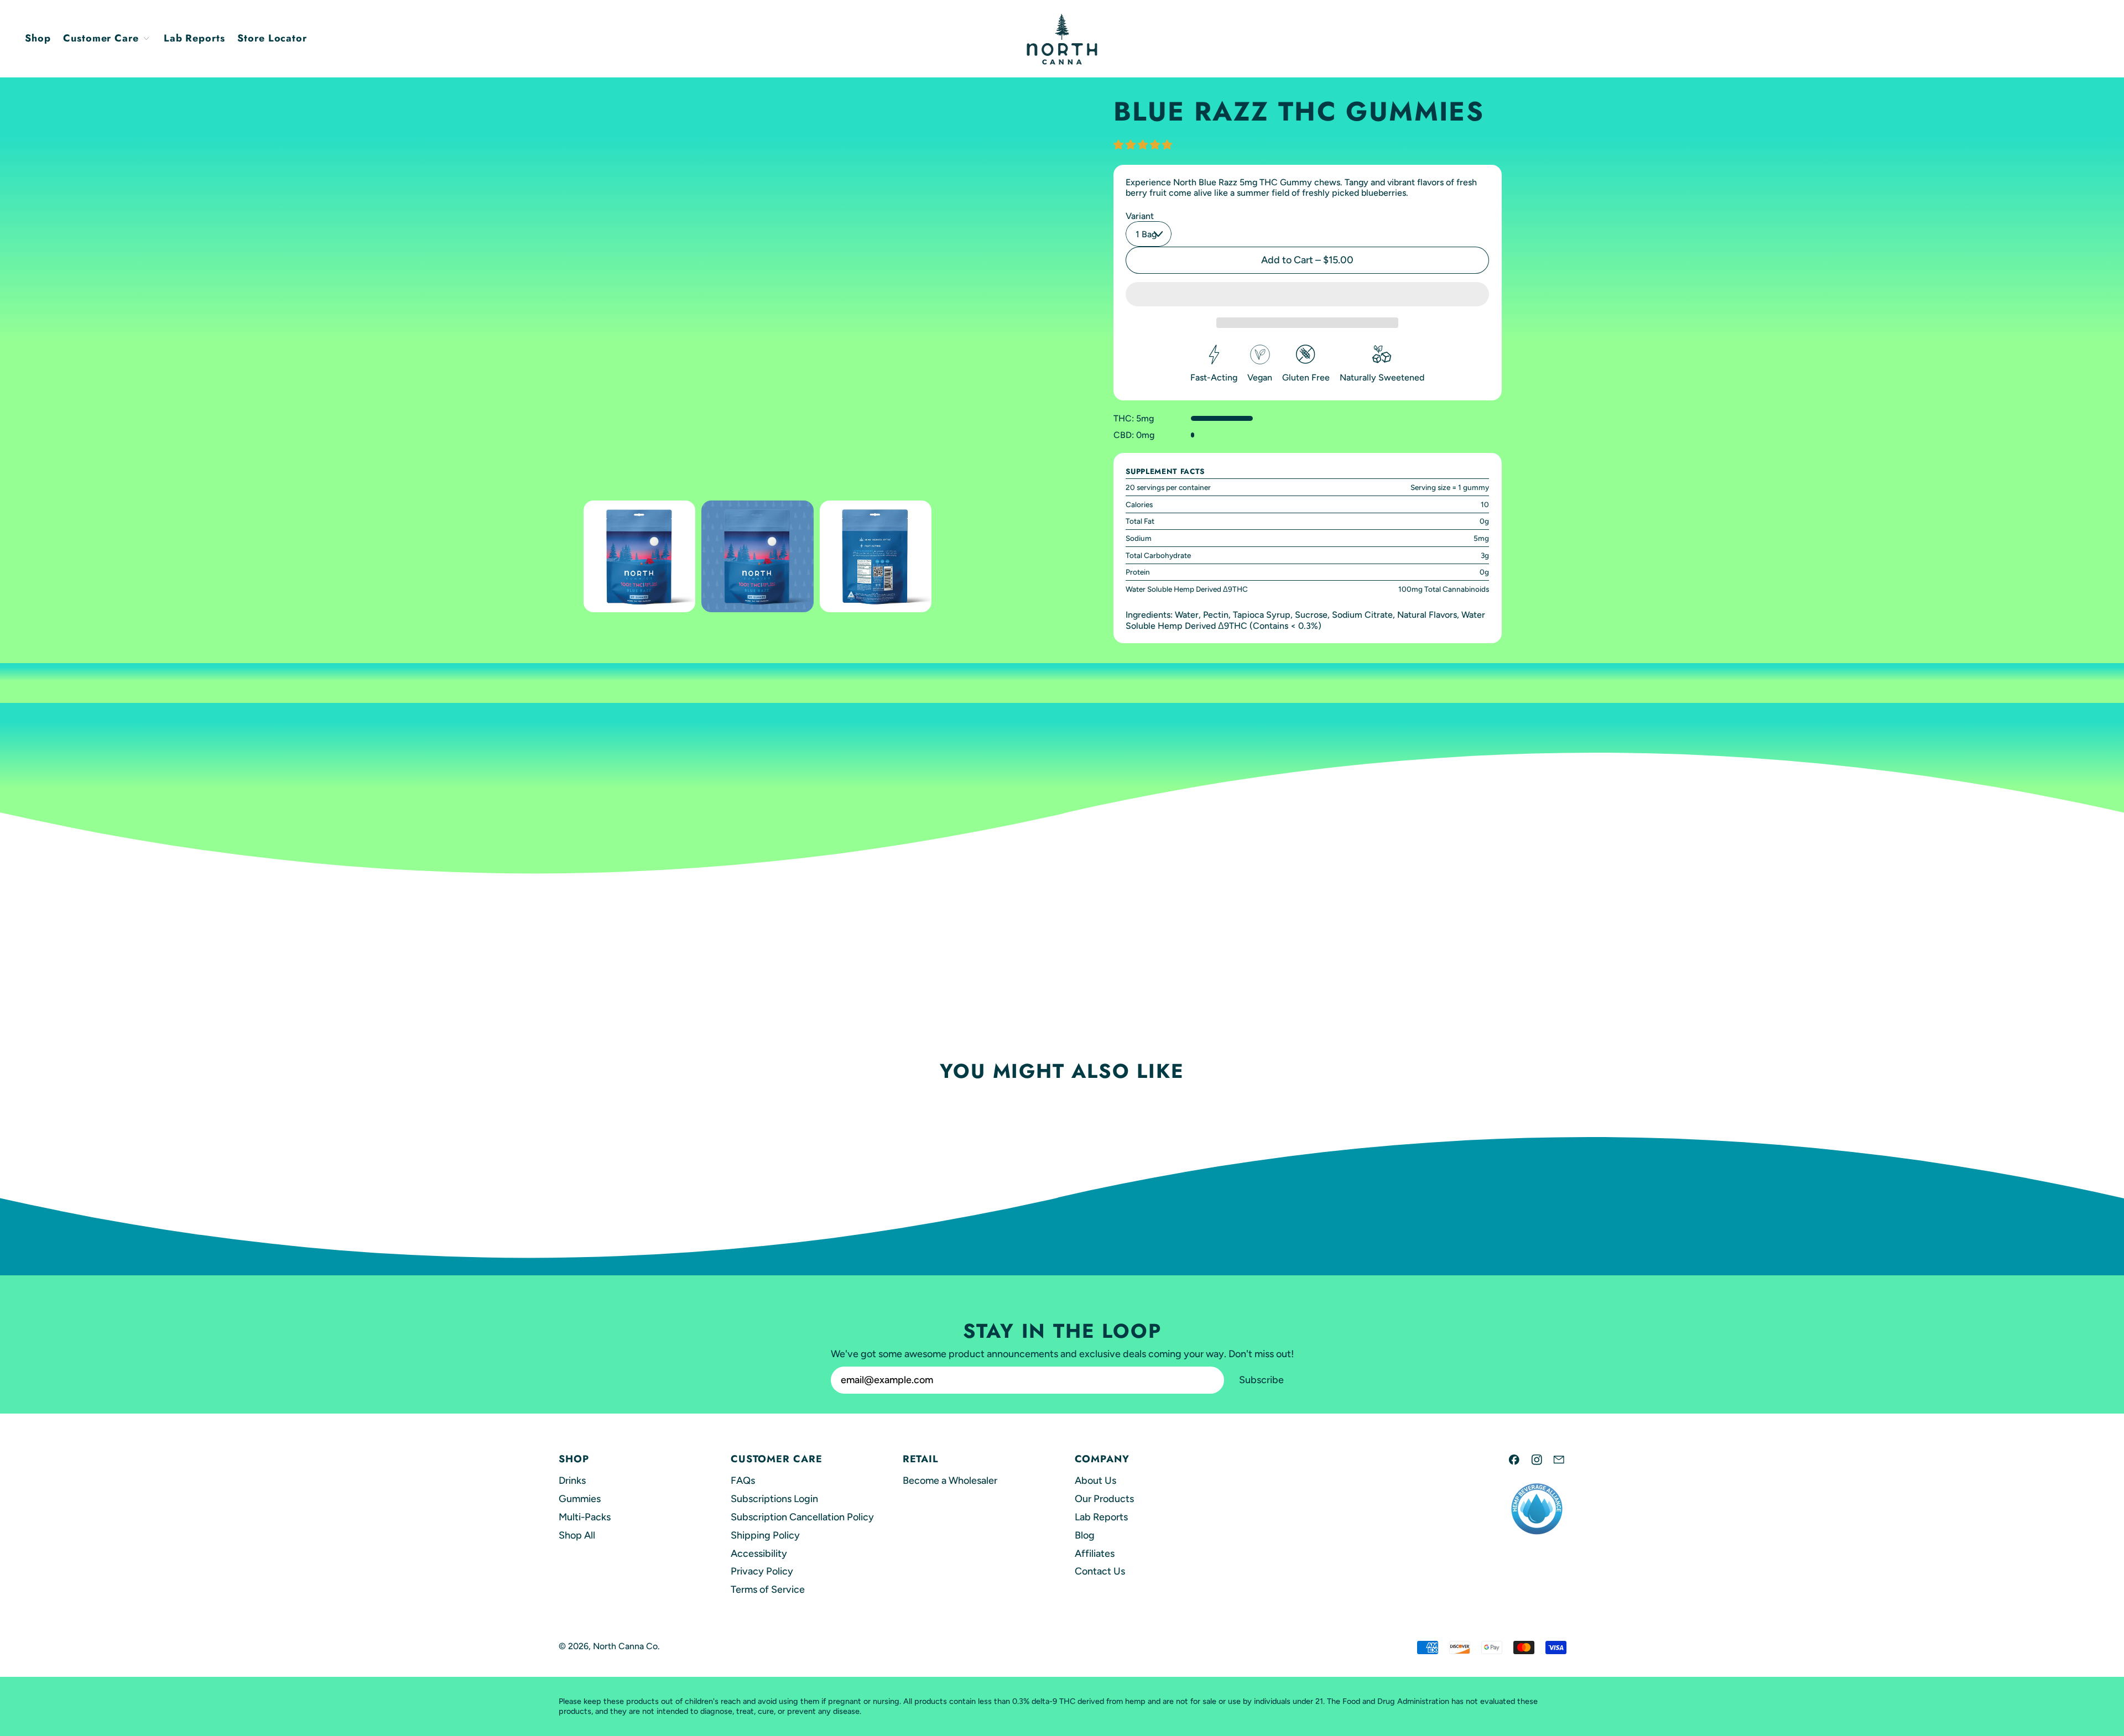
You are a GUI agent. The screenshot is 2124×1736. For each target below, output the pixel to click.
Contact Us (1100, 1571)
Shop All (577, 1535)
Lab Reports (194, 38)
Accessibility (759, 1553)
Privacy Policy (762, 1571)
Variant (1140, 216)
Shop (38, 38)
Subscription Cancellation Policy (802, 1517)
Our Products (1104, 1499)
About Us (1095, 1480)
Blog (1085, 1535)
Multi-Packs (585, 1517)
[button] (639, 556)
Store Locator (272, 38)
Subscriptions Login (774, 1499)
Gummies (580, 1499)
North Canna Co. (626, 1646)
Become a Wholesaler (950, 1480)
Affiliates (1095, 1553)
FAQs (743, 1480)
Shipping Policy (765, 1535)
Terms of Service (768, 1589)
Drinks (572, 1480)
